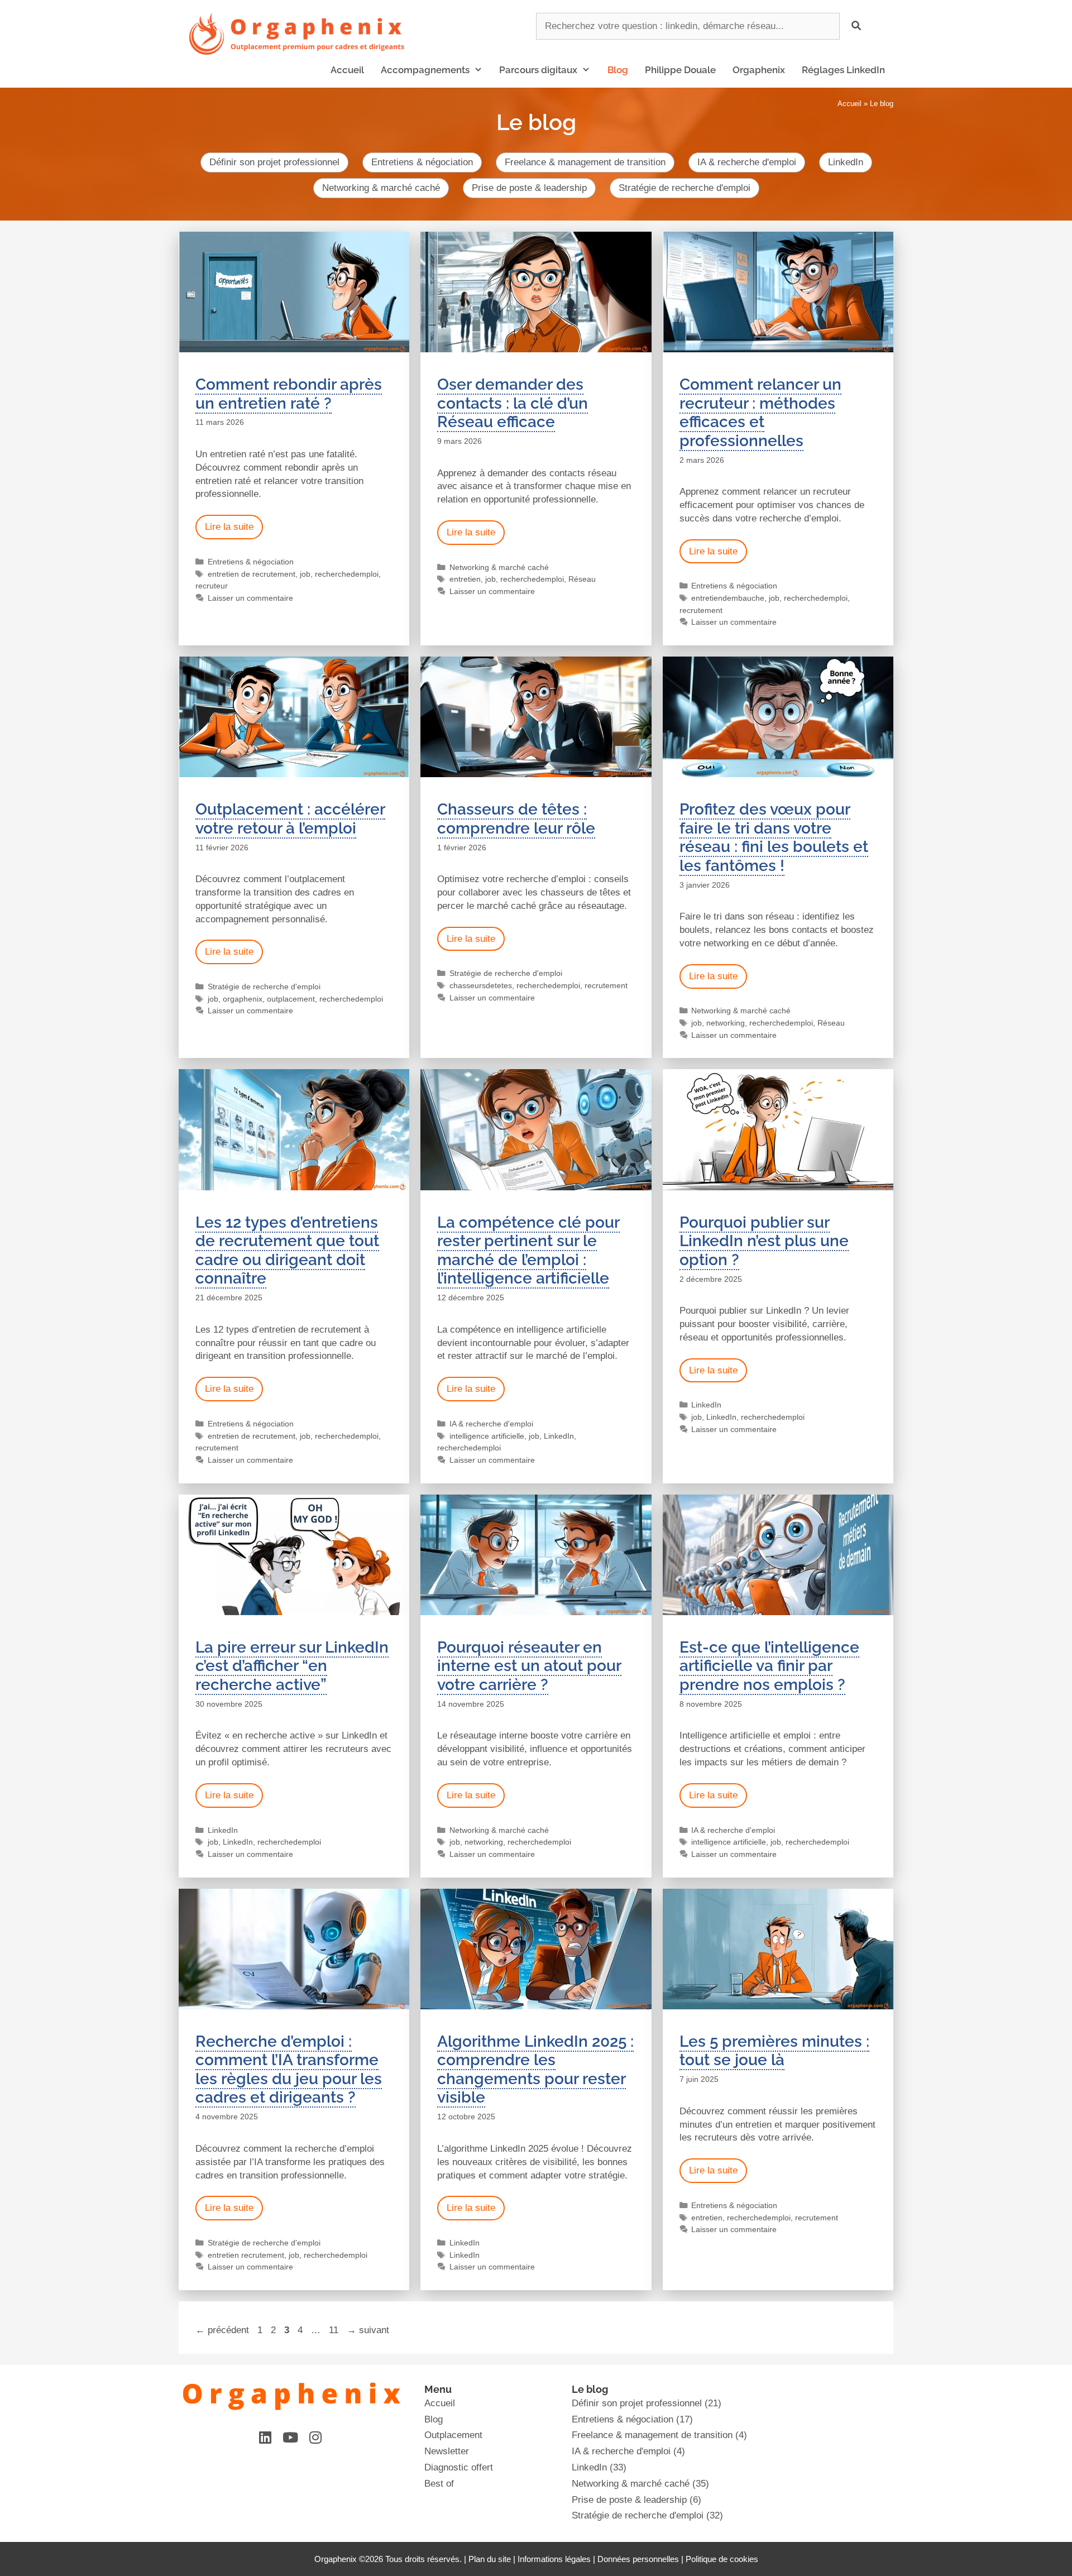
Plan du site (490, 2559)
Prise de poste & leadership (529, 188)
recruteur (212, 586)
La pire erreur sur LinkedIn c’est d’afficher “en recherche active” (292, 1666)
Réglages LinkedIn (843, 70)
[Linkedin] (265, 2437)
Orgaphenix (759, 70)
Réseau (582, 579)
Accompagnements (425, 70)
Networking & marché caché (381, 188)
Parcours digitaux (538, 70)
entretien (465, 579)
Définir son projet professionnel (274, 162)
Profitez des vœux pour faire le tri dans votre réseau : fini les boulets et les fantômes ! (774, 837)
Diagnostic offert (459, 2467)
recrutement (701, 610)
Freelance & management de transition (585, 162)
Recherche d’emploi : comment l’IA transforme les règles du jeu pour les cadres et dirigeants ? (289, 2070)
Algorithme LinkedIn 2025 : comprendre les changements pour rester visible (535, 2070)
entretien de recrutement (252, 574)
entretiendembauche (728, 598)
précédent (222, 2330)
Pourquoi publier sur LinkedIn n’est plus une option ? (764, 1241)
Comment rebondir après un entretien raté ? (289, 394)
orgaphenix (243, 999)
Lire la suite (229, 527)
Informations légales (554, 2559)
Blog (618, 70)
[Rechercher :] (689, 26)
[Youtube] (290, 2437)
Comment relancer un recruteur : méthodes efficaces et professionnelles (760, 413)
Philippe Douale (680, 70)
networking (726, 1023)
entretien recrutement (246, 2255)
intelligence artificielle (487, 1436)
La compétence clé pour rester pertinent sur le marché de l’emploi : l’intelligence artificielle (528, 1251)
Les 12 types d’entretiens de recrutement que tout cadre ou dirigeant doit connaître (287, 1251)
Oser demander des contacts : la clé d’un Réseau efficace (513, 403)
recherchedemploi (347, 574)
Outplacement (453, 2435)
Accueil (347, 70)
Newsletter (447, 2451)
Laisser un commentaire (250, 598)
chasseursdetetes (481, 985)
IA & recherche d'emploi (747, 162)
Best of (439, 2484)
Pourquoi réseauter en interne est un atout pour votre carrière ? (529, 1666)
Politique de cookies (722, 2559)
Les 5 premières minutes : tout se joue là (774, 2051)
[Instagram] (315, 2437)
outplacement (291, 999)
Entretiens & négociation (422, 162)
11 (335, 2330)
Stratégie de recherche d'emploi (685, 188)
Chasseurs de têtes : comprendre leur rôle (516, 819)
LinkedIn (846, 162)
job (305, 574)
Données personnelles (638, 2559)
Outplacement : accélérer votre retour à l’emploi (290, 819)
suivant (368, 2330)
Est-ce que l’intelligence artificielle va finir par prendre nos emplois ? (769, 1666)
